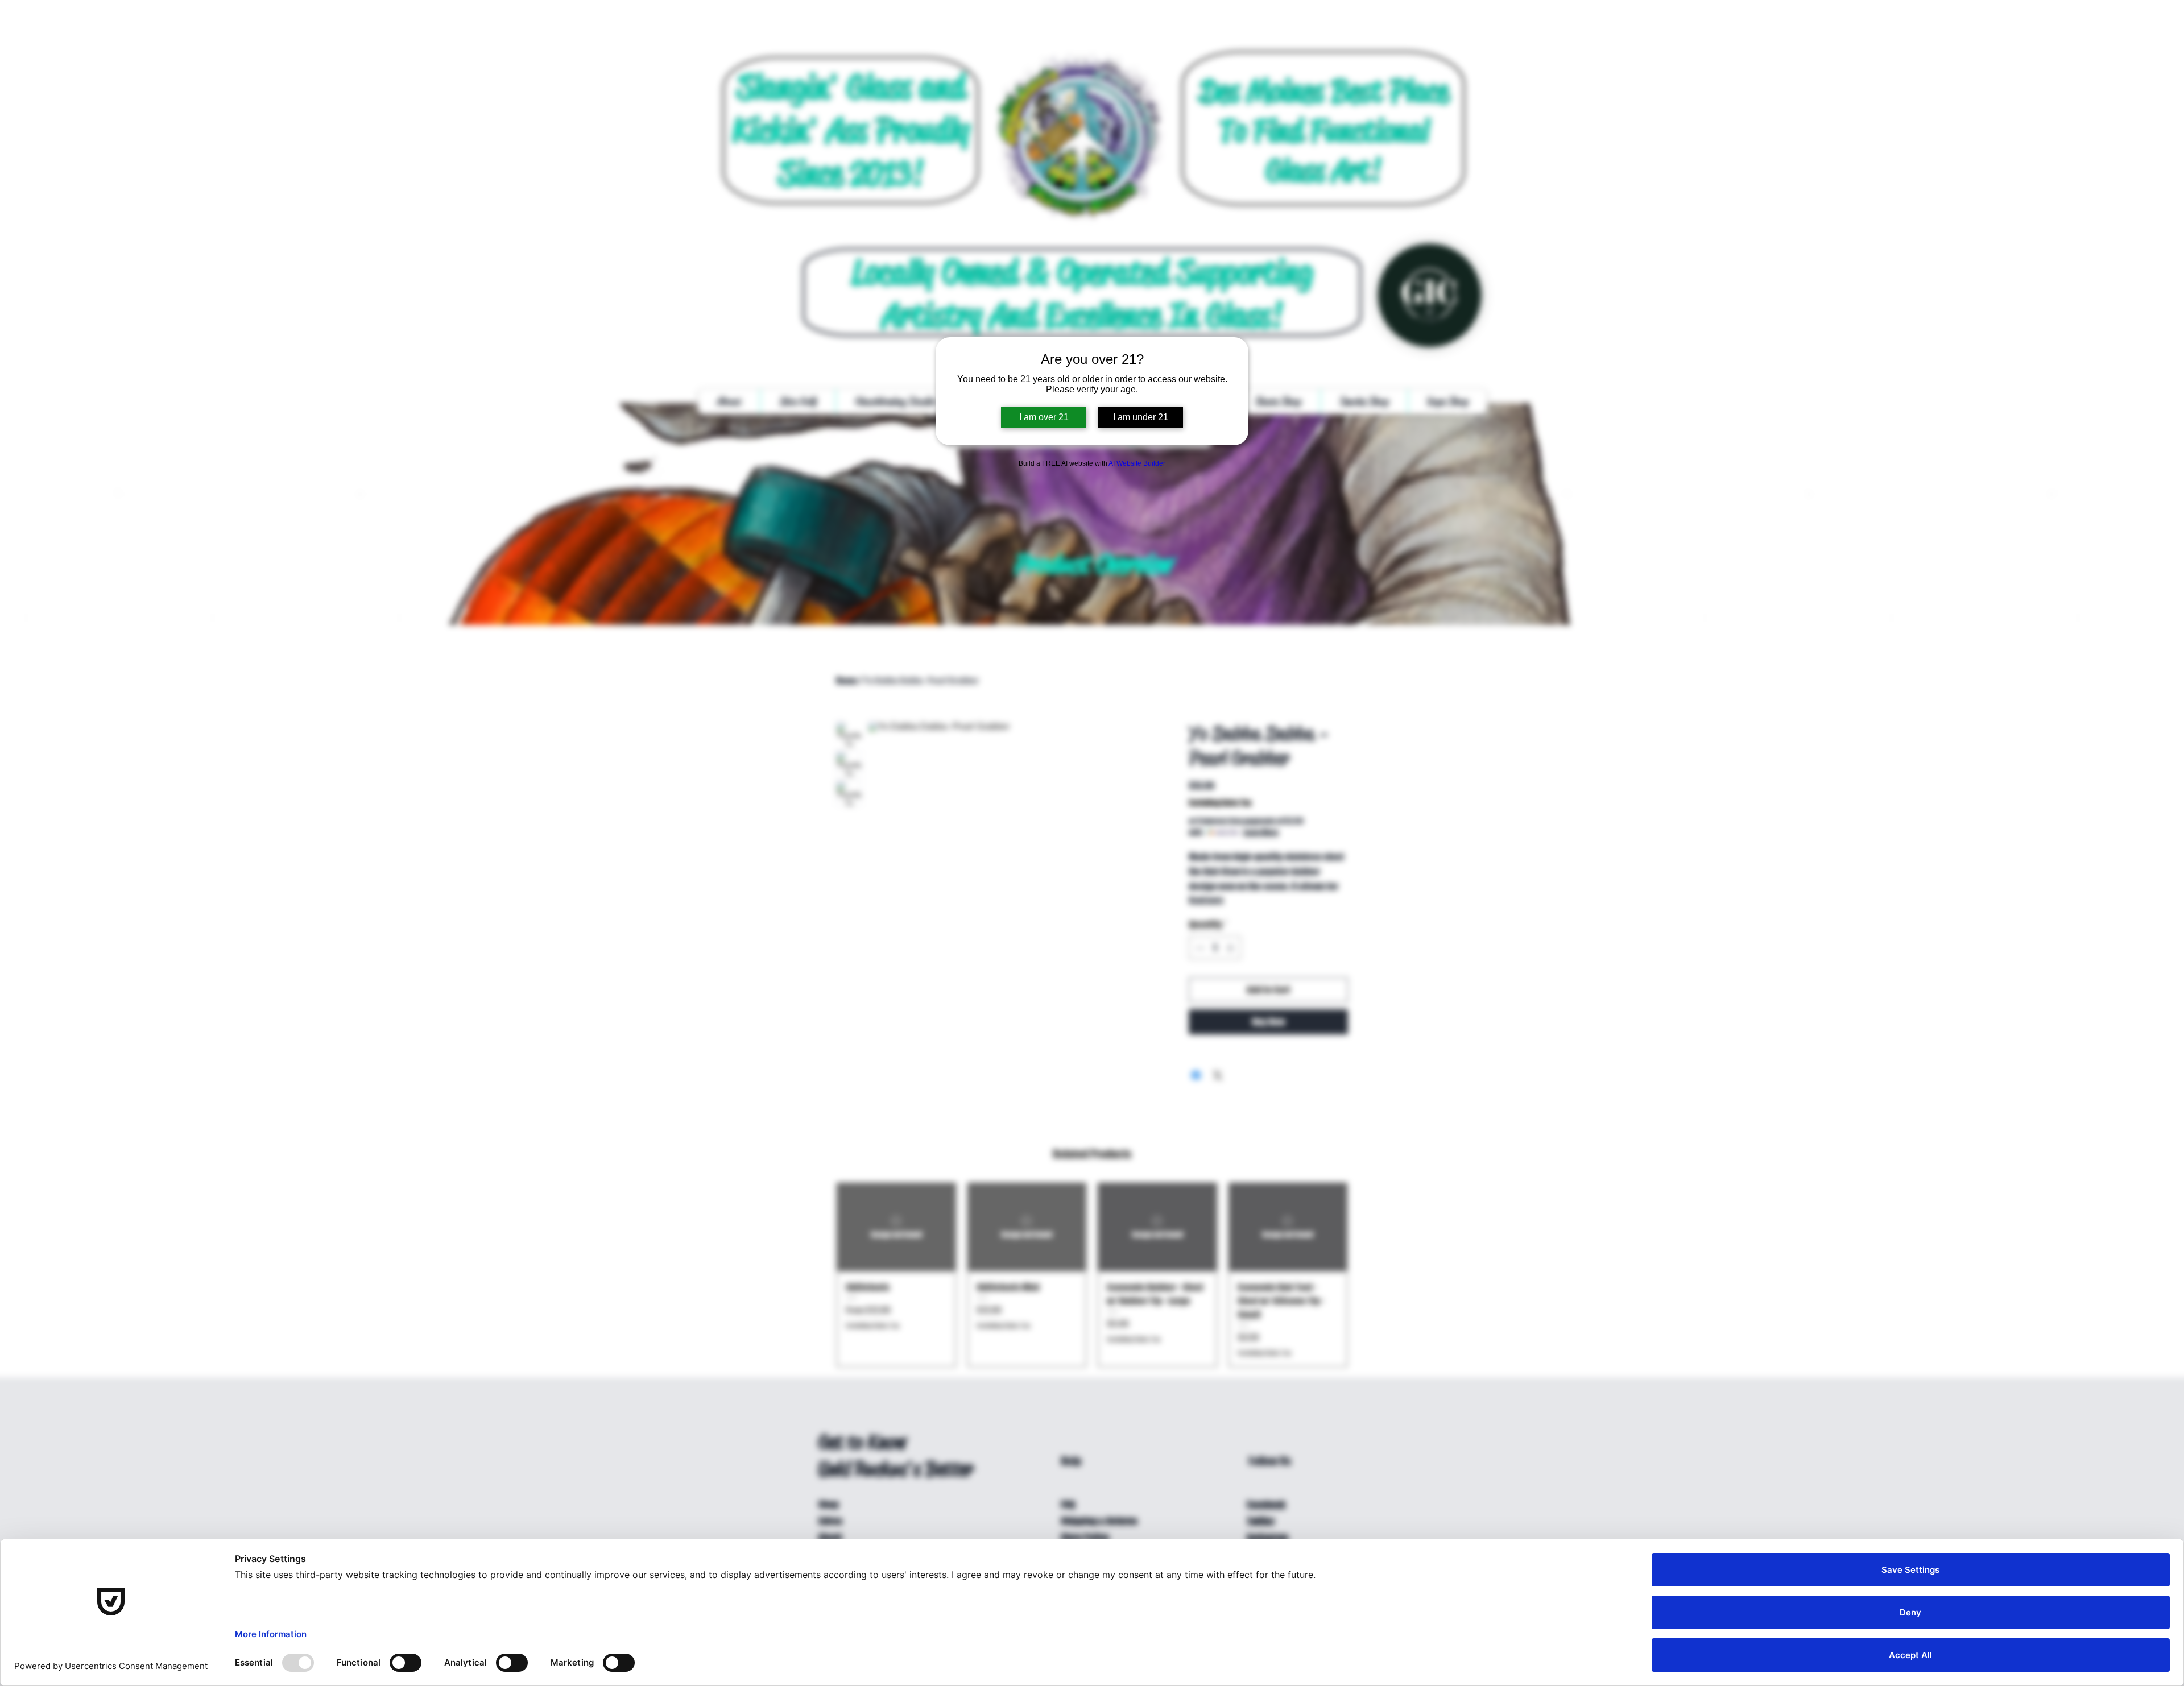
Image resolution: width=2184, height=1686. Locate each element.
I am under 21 (1141, 417)
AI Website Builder (1137, 463)
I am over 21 (1044, 417)
